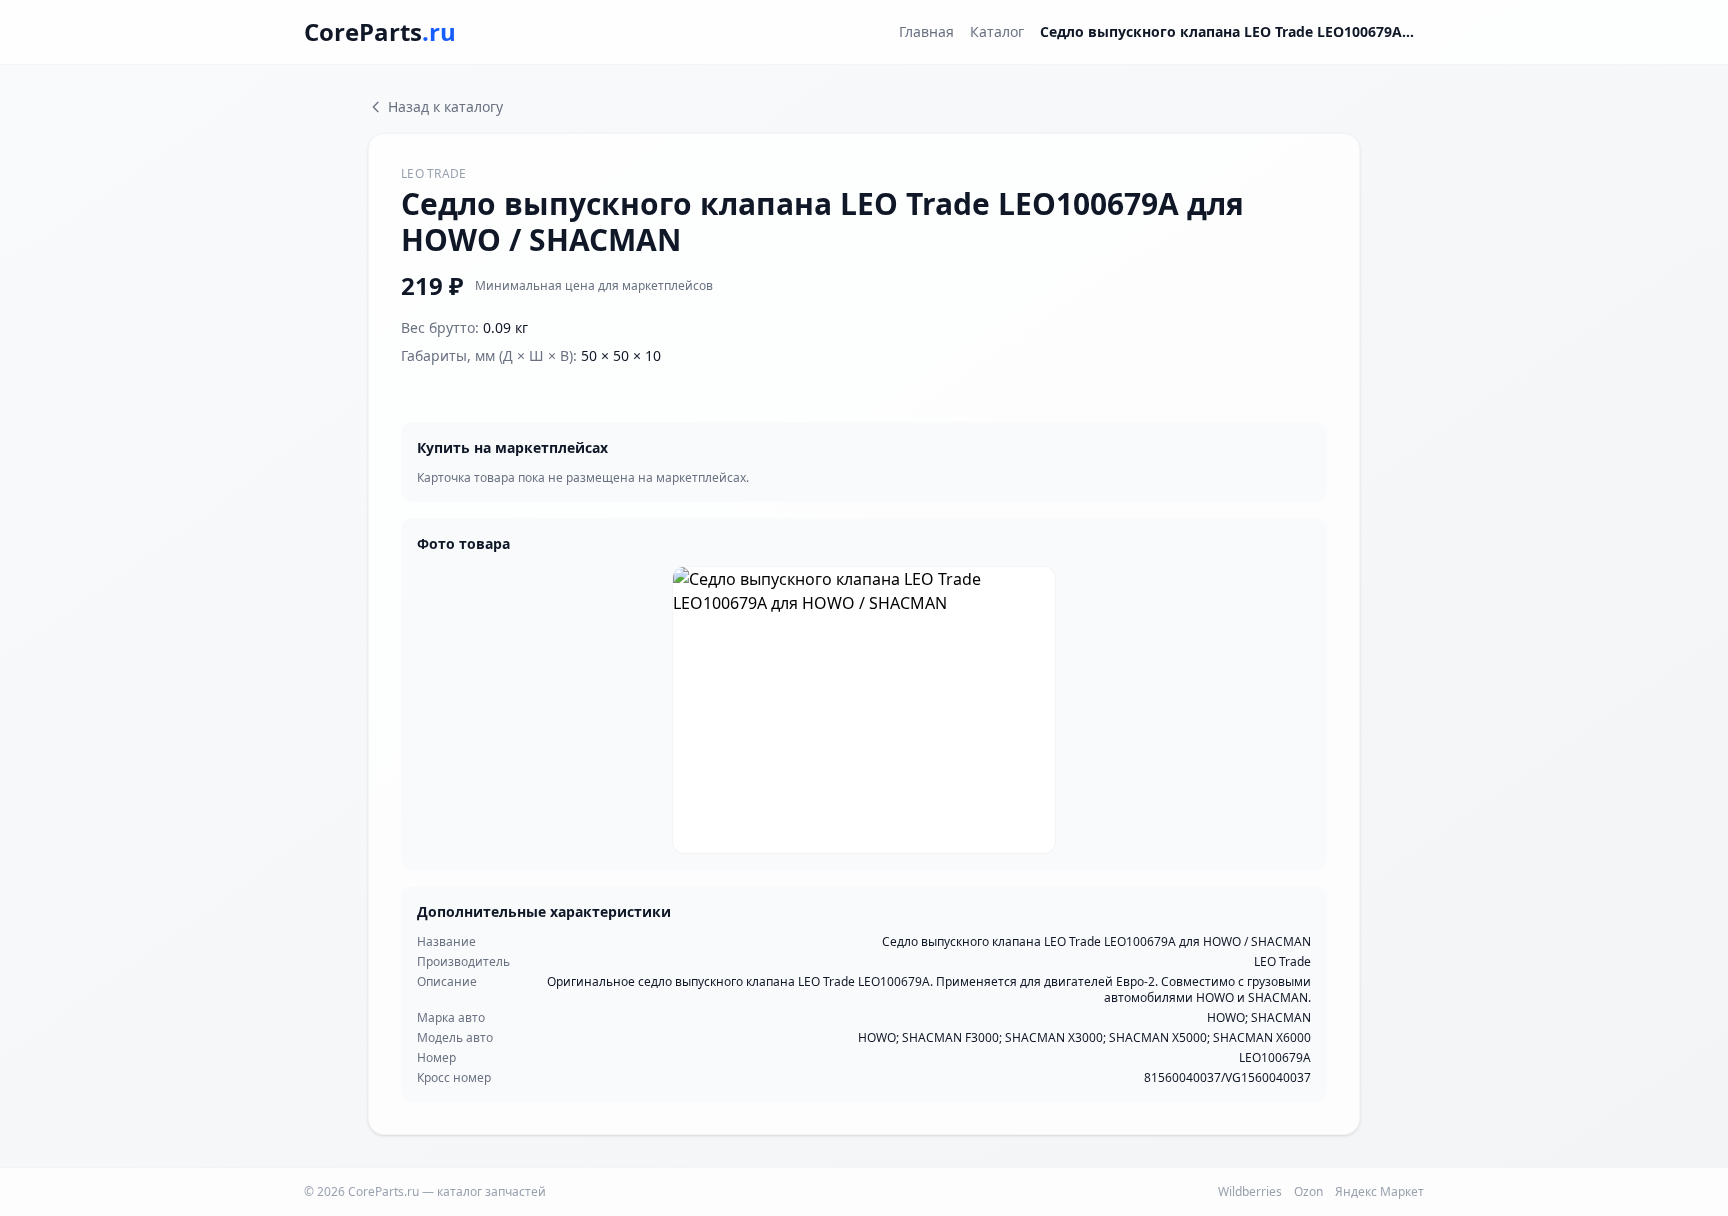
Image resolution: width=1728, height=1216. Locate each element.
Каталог (997, 31)
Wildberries (1250, 1192)
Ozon (1308, 1192)
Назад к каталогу (445, 106)
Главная (926, 31)
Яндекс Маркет (1379, 1192)
